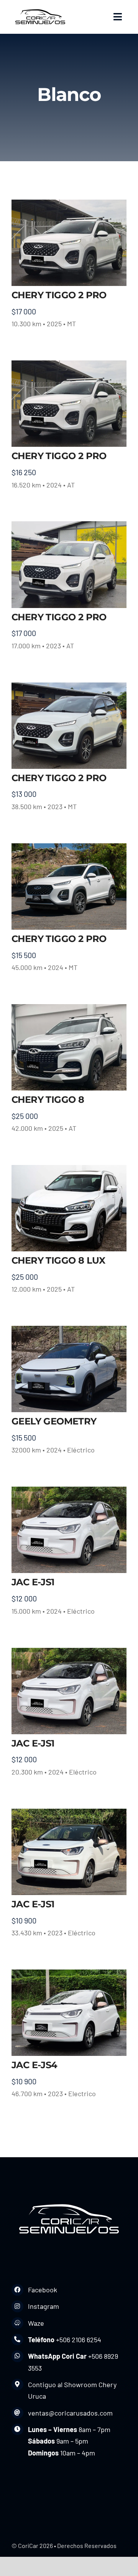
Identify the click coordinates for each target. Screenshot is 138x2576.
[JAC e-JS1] (69, 1530)
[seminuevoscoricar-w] (69, 2200)
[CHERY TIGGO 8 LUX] (69, 1208)
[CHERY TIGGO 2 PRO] (69, 243)
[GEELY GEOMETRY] (69, 1369)
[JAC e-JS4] (69, 2013)
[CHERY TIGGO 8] (69, 1047)
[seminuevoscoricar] (40, 9)
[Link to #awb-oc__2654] (118, 17)
